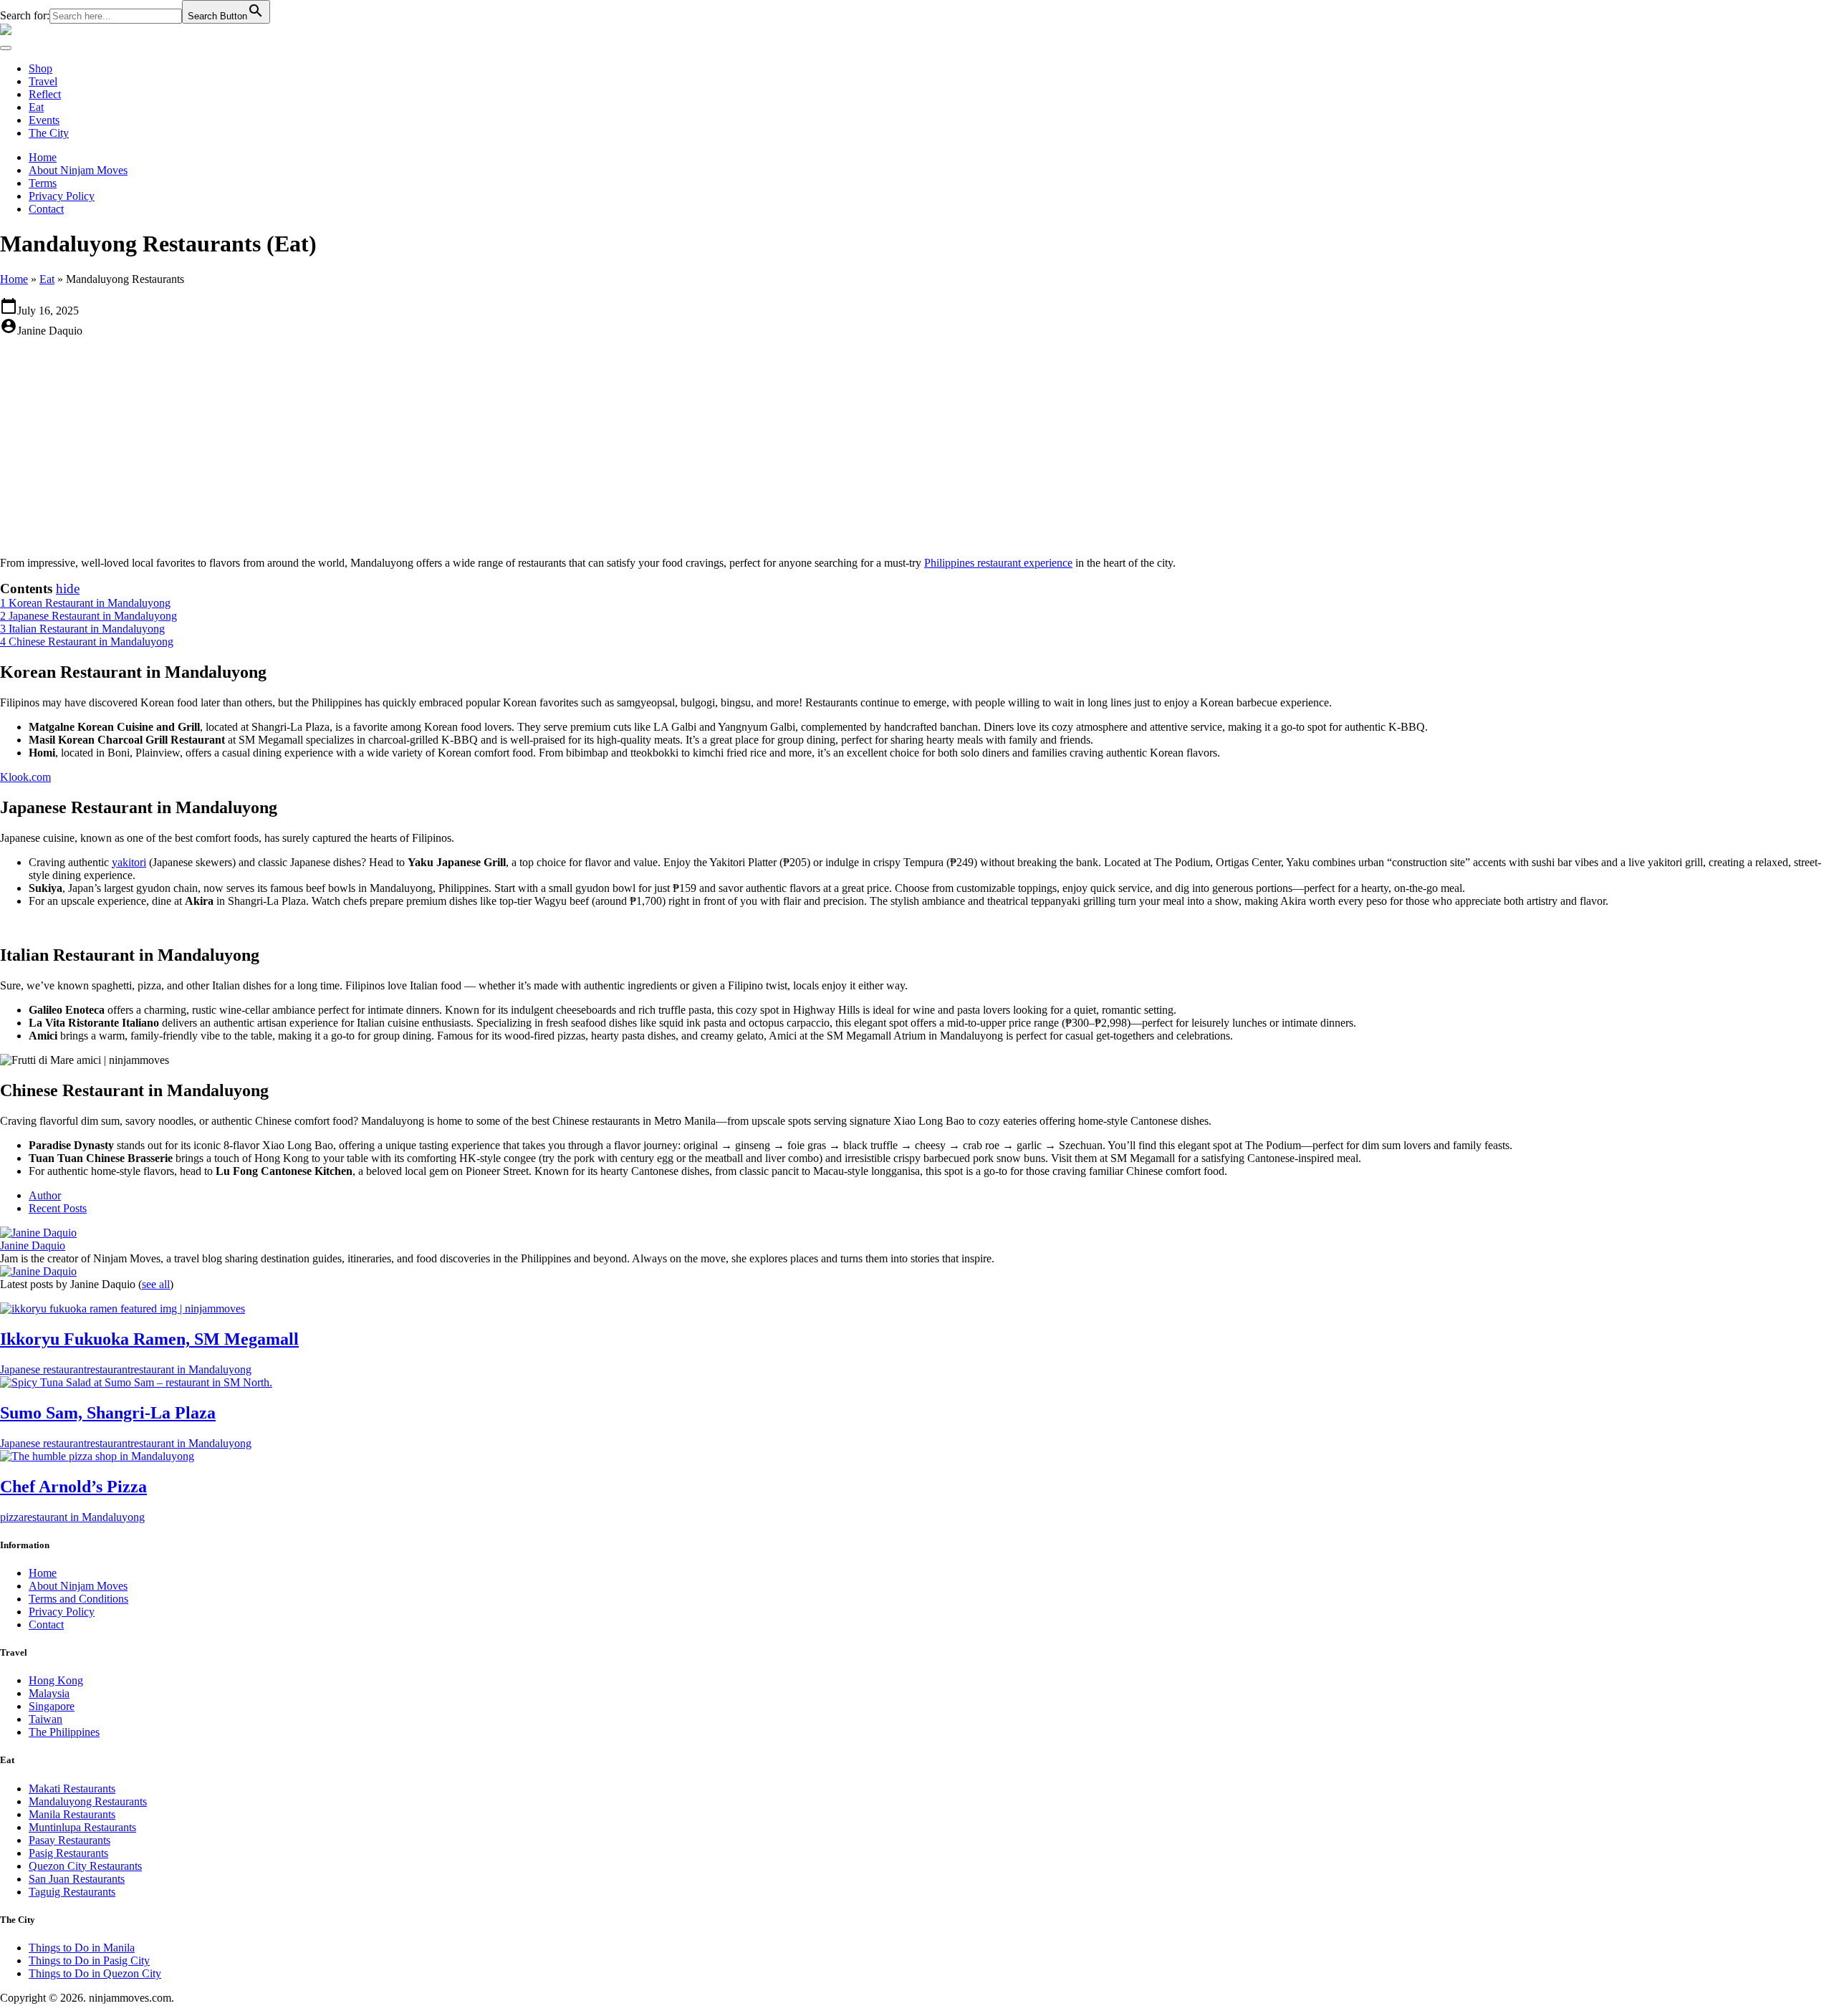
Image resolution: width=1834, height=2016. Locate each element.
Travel (43, 81)
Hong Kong (56, 1680)
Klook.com (25, 777)
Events (44, 120)
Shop (40, 68)
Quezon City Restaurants (85, 1866)
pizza (12, 1517)
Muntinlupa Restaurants (82, 1827)
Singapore (52, 1706)
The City (49, 133)
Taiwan (45, 1719)
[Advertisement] (917, 445)
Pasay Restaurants (69, 1840)
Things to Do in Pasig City (89, 1960)
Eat (36, 107)
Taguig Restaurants (72, 1892)
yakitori (129, 862)
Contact (46, 209)
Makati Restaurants (72, 1789)
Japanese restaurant (43, 1369)
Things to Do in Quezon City (95, 1973)
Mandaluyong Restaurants (88, 1801)
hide (68, 589)
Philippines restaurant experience (998, 563)
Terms (43, 183)
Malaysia (49, 1693)
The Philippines (64, 1732)
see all (156, 1284)
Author (45, 1195)
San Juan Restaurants (77, 1879)
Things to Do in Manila (82, 1948)
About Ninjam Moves (78, 170)
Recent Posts (58, 1208)
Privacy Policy (62, 196)
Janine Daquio (33, 1245)
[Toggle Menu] (6, 48)
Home (43, 157)
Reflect (45, 94)
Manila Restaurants (72, 1814)
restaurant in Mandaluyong (191, 1369)
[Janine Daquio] (38, 1233)
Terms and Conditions (78, 1599)
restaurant (109, 1369)
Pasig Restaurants (68, 1853)
